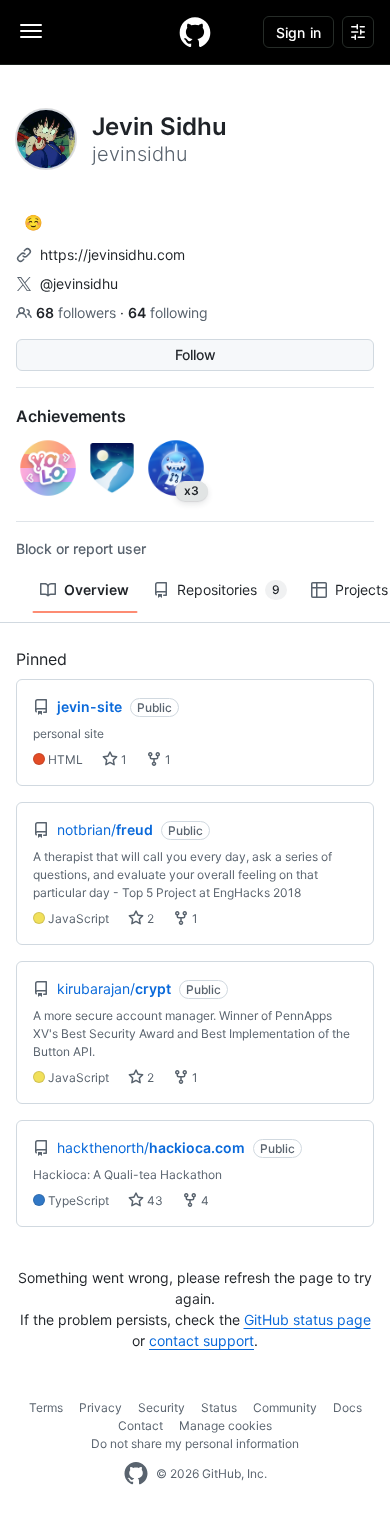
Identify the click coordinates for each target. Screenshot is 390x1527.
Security (161, 1407)
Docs (347, 1407)
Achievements (71, 416)
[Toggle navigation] (31, 31)
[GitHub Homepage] (136, 1474)
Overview (96, 589)
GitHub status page (307, 1319)
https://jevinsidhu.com (112, 254)
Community (285, 1407)
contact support (201, 1340)
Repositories (228, 589)
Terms (46, 1407)
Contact (140, 1425)
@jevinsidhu (79, 283)
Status (219, 1407)
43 (153, 1200)
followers (78, 312)
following (168, 312)
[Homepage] (195, 32)
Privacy (100, 1407)
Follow (195, 354)
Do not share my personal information (195, 1443)
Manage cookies (225, 1425)
